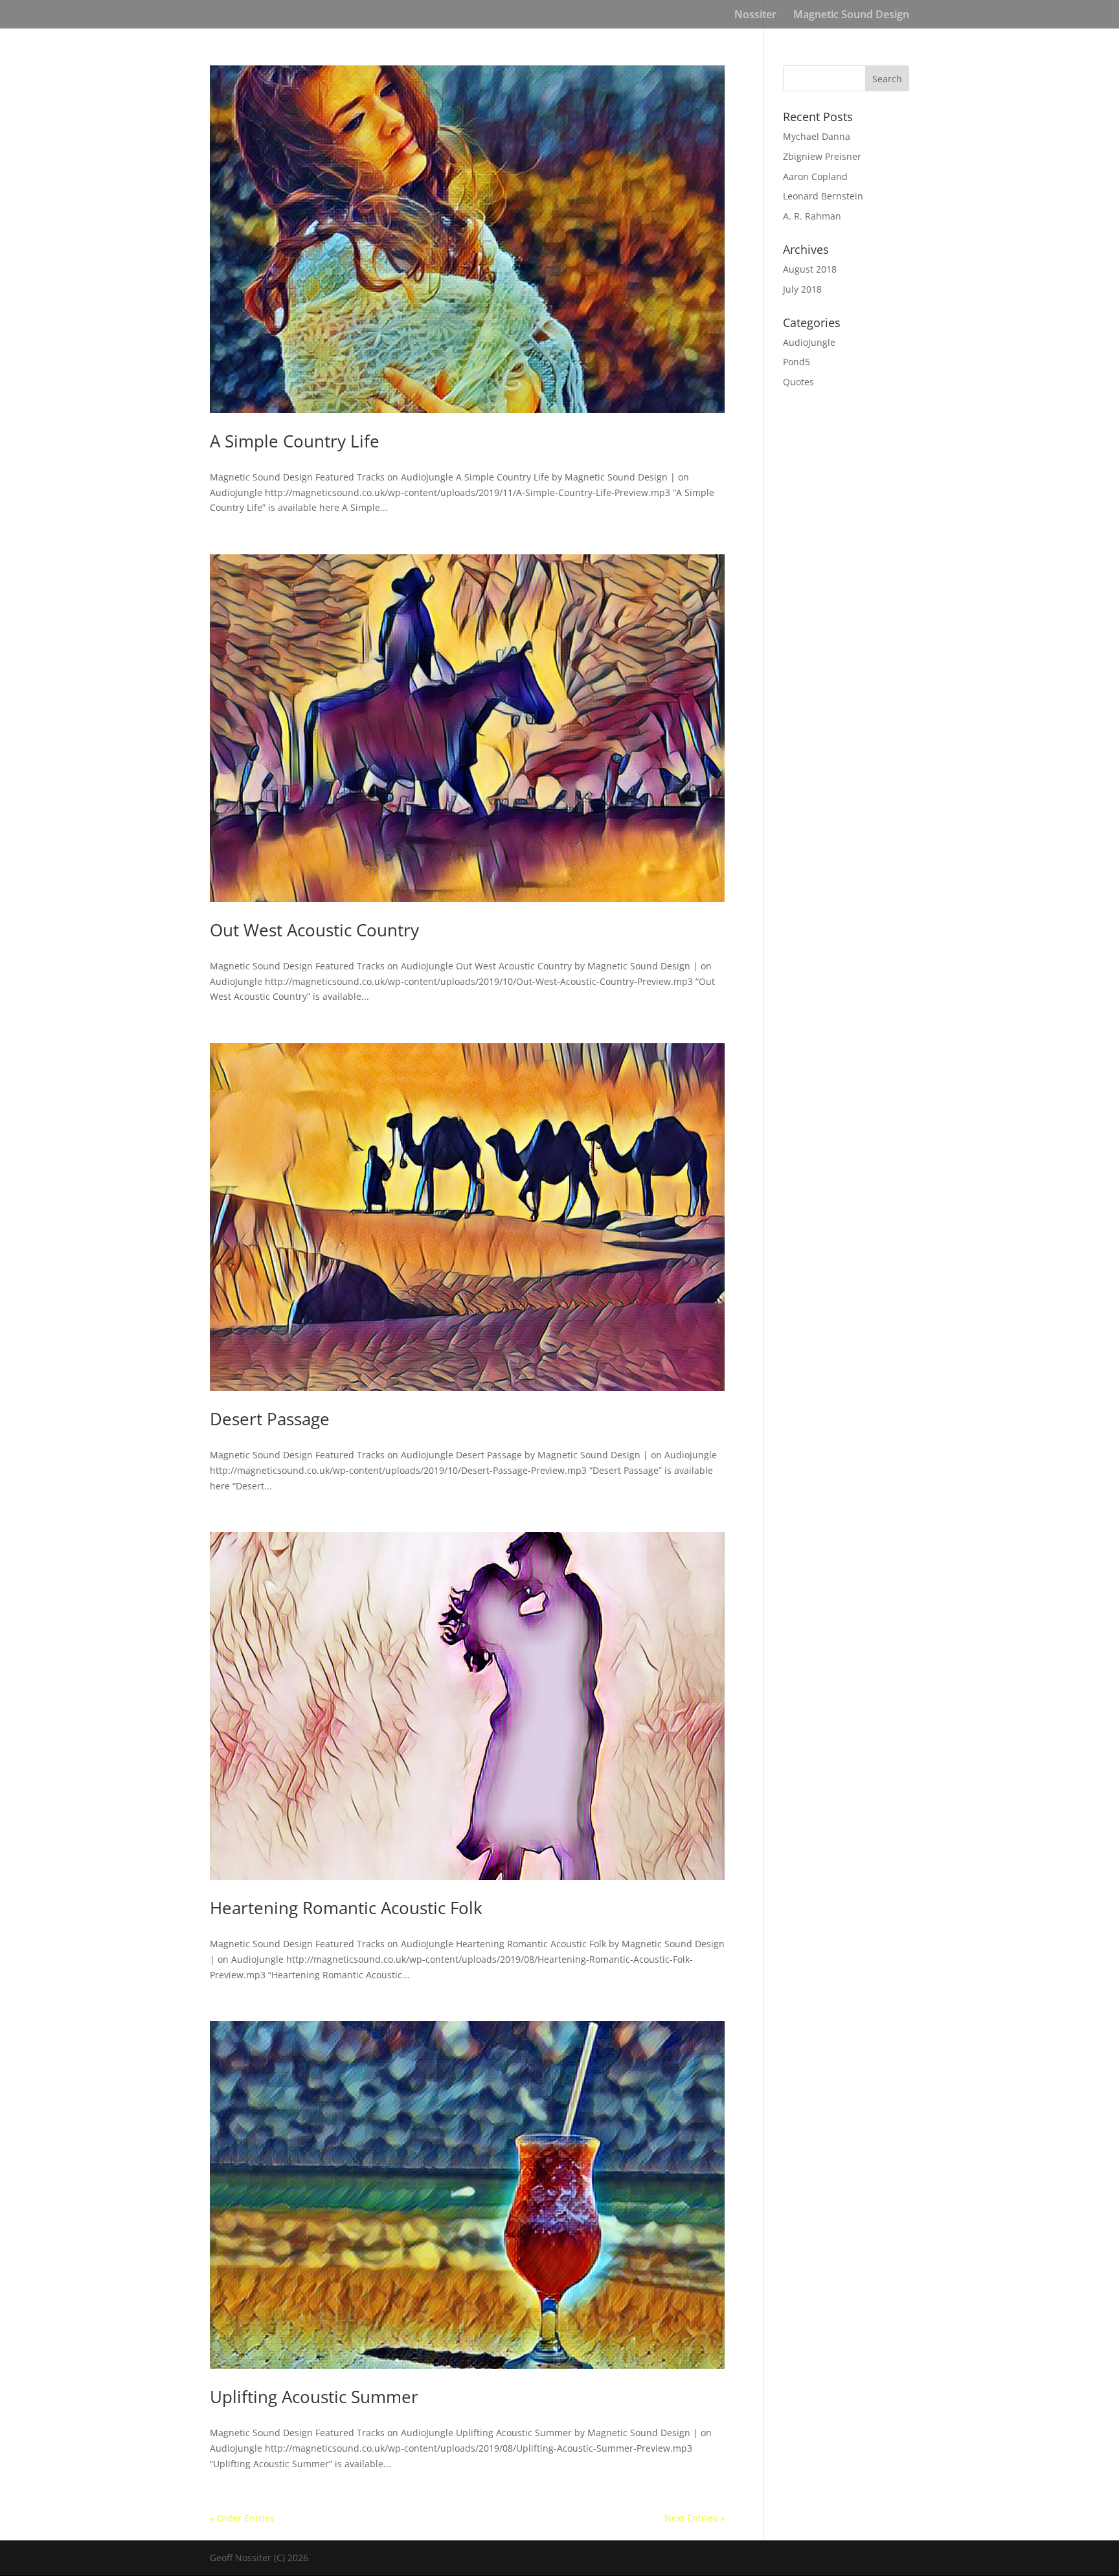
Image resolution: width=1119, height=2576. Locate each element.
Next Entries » (695, 2518)
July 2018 (802, 289)
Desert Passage (270, 1419)
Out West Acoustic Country (314, 930)
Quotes (798, 382)
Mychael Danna (817, 136)
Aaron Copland (815, 176)
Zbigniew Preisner (822, 156)
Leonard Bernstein (823, 196)
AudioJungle (809, 342)
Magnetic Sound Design (851, 16)
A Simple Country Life (295, 441)
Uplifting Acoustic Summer (314, 2397)
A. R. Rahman (812, 216)
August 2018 (810, 269)
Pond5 (797, 362)
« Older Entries (242, 2518)
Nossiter (755, 16)
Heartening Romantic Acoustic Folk (346, 1908)
